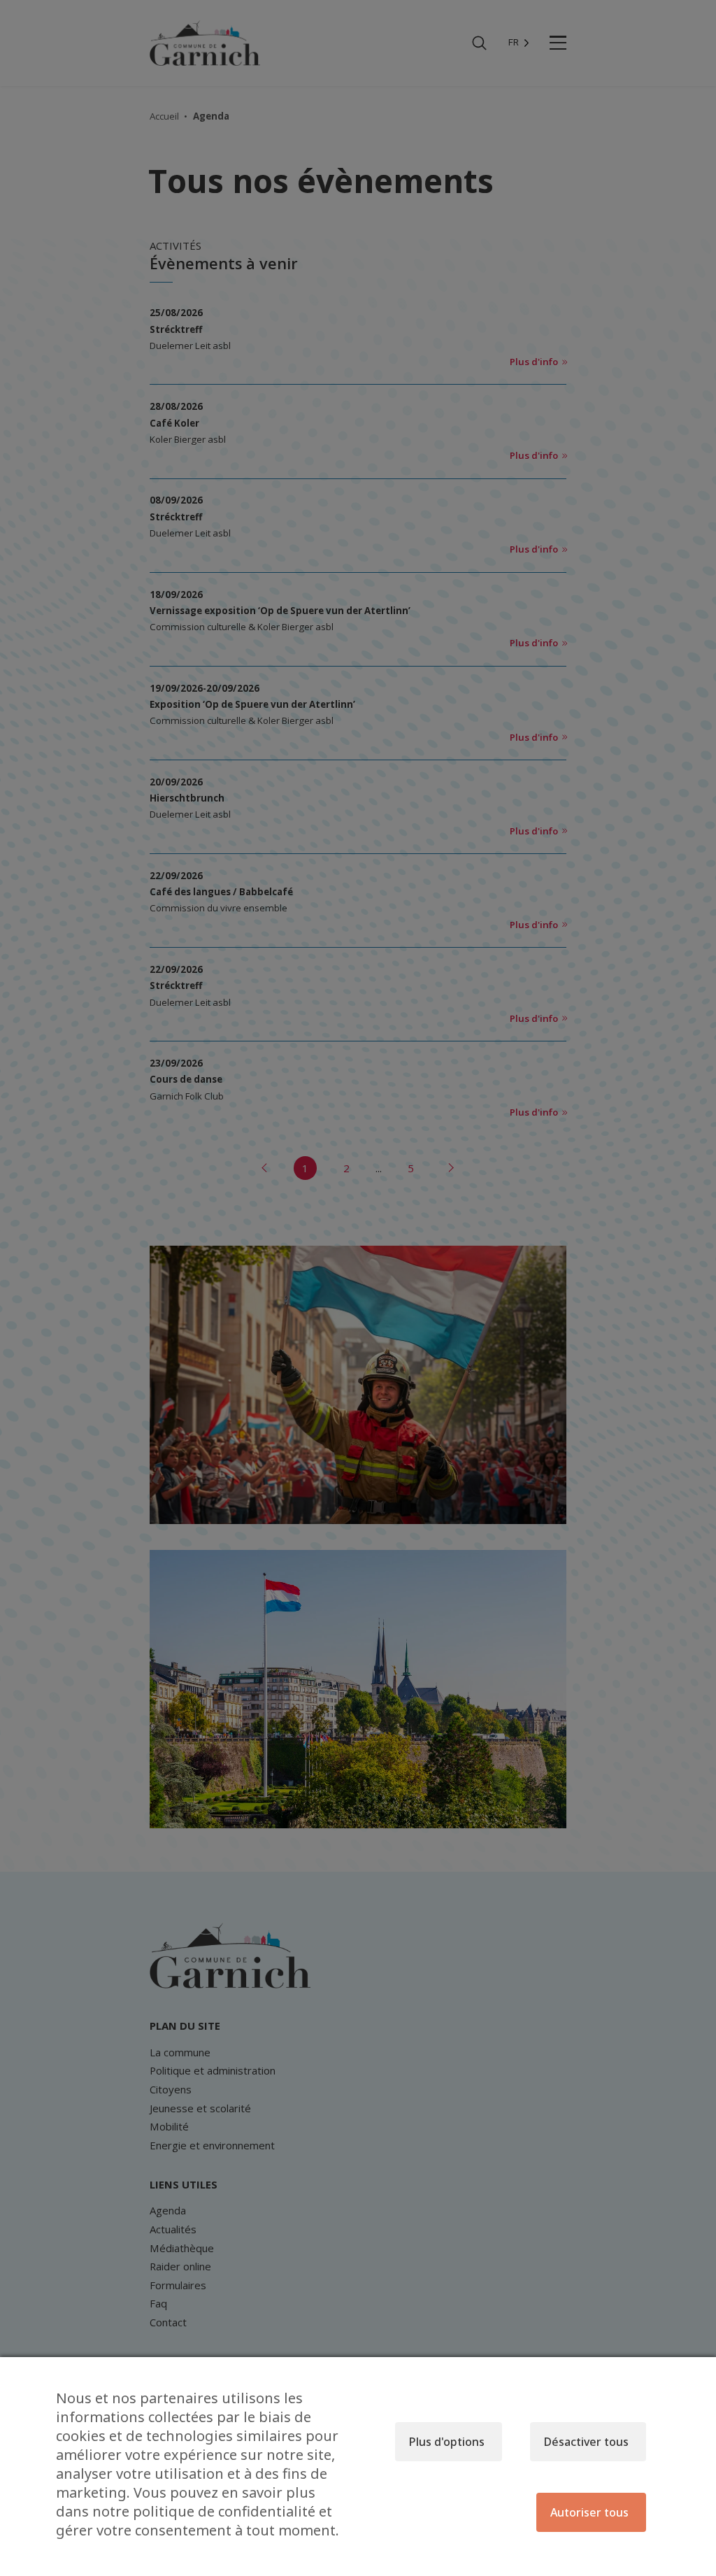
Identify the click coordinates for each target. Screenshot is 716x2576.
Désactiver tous (586, 2442)
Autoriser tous (589, 2512)
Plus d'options (447, 2442)
